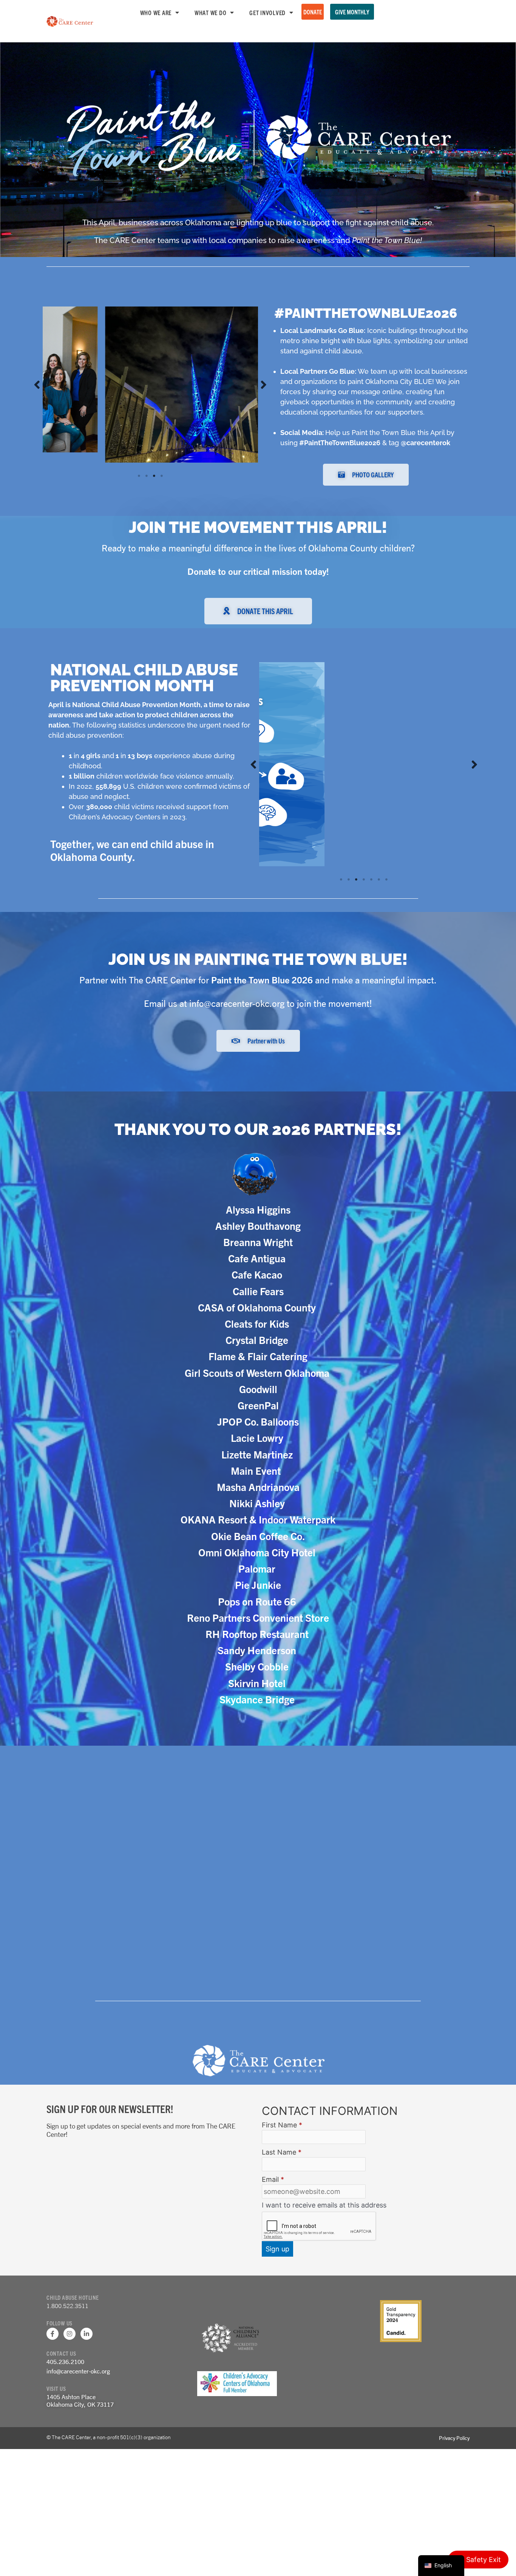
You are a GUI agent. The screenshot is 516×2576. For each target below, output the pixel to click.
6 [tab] (379, 879)
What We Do (211, 12)
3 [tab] (154, 458)
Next (264, 376)
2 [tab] (147, 458)
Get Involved (267, 12)
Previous (37, 376)
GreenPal (258, 1406)
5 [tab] (371, 879)
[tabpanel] (150, 376)
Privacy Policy (454, 2438)
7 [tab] (386, 879)
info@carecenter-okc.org (78, 2371)
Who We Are (156, 12)
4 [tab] (162, 458)
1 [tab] (139, 458)
